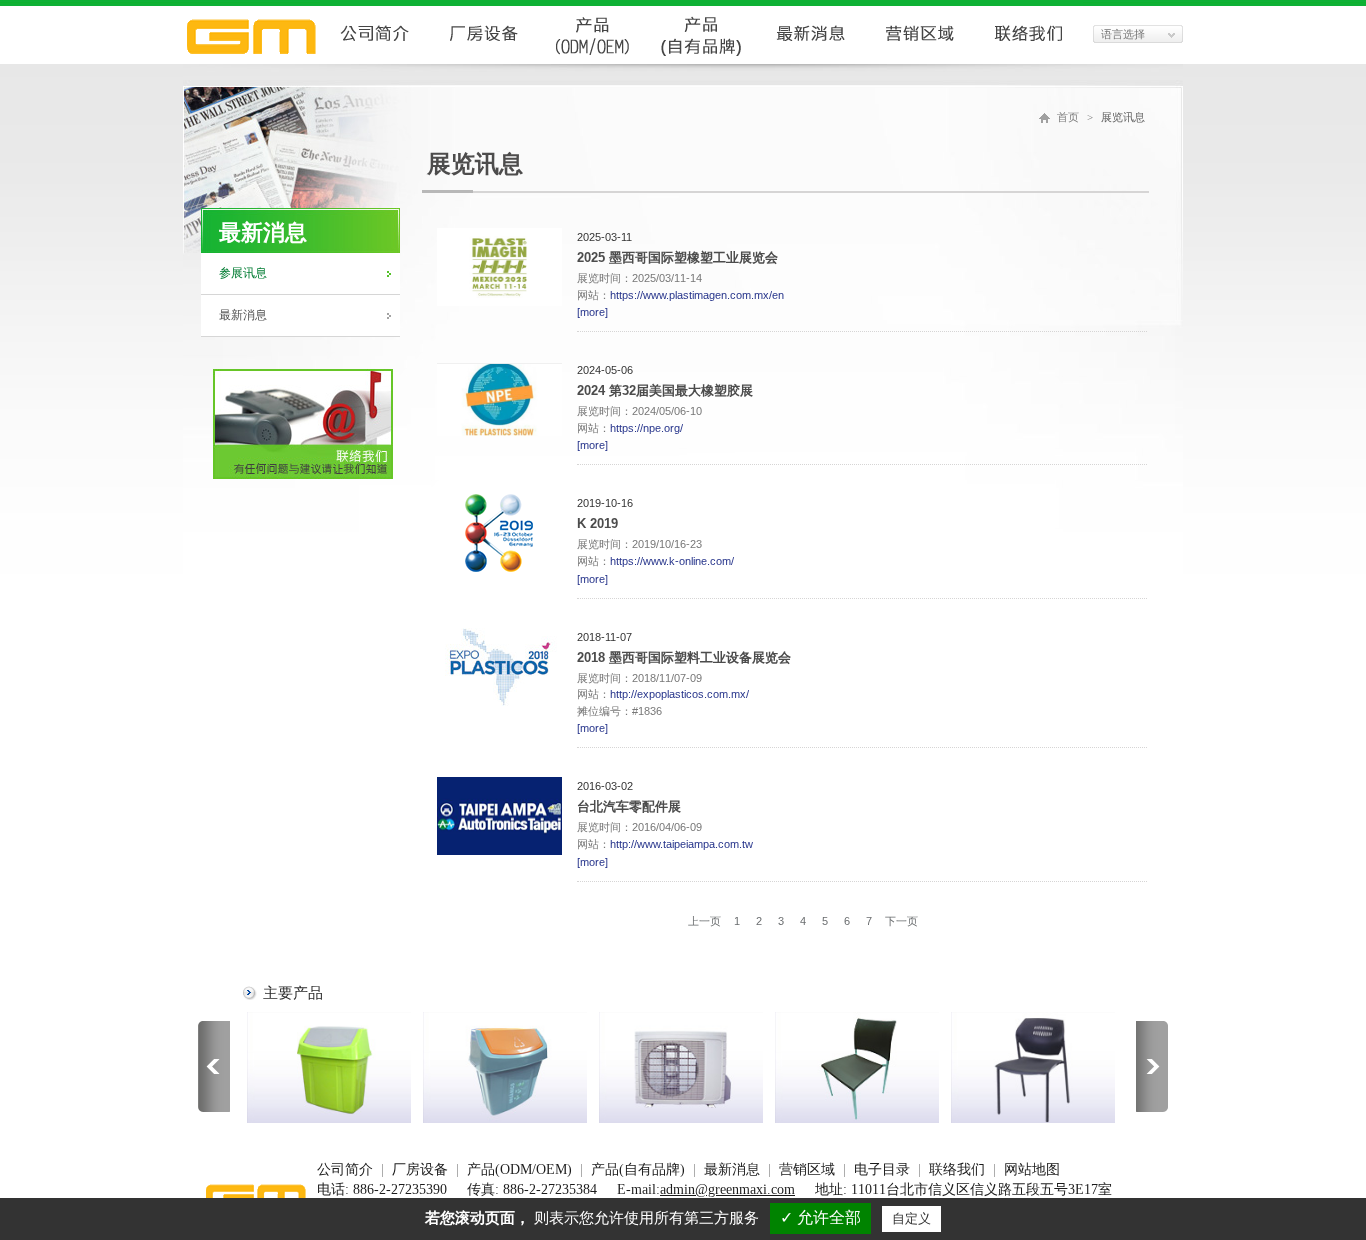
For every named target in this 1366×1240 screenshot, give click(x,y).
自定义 (911, 1218)
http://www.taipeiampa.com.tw (681, 844)
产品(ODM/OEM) (519, 1169)
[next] (1152, 1068)
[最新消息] (810, 58)
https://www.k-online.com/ (672, 561)
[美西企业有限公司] (251, 58)
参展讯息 (243, 273)
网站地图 (1032, 1169)
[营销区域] (919, 58)
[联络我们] (1028, 58)
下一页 (901, 921)
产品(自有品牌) (638, 1169)
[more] (592, 312)
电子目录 (882, 1169)
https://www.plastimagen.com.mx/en (697, 295)
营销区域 (807, 1169)
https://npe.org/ (646, 428)
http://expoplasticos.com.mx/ (679, 694)
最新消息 (243, 315)
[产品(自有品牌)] (701, 58)
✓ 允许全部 (820, 1217)
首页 (1068, 117)
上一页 (704, 921)
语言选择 (1123, 34)
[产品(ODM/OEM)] (592, 58)
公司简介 (345, 1169)
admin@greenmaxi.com (727, 1189)
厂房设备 (420, 1169)
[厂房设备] (483, 58)
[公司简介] (374, 58)
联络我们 (957, 1169)
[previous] (214, 1068)
